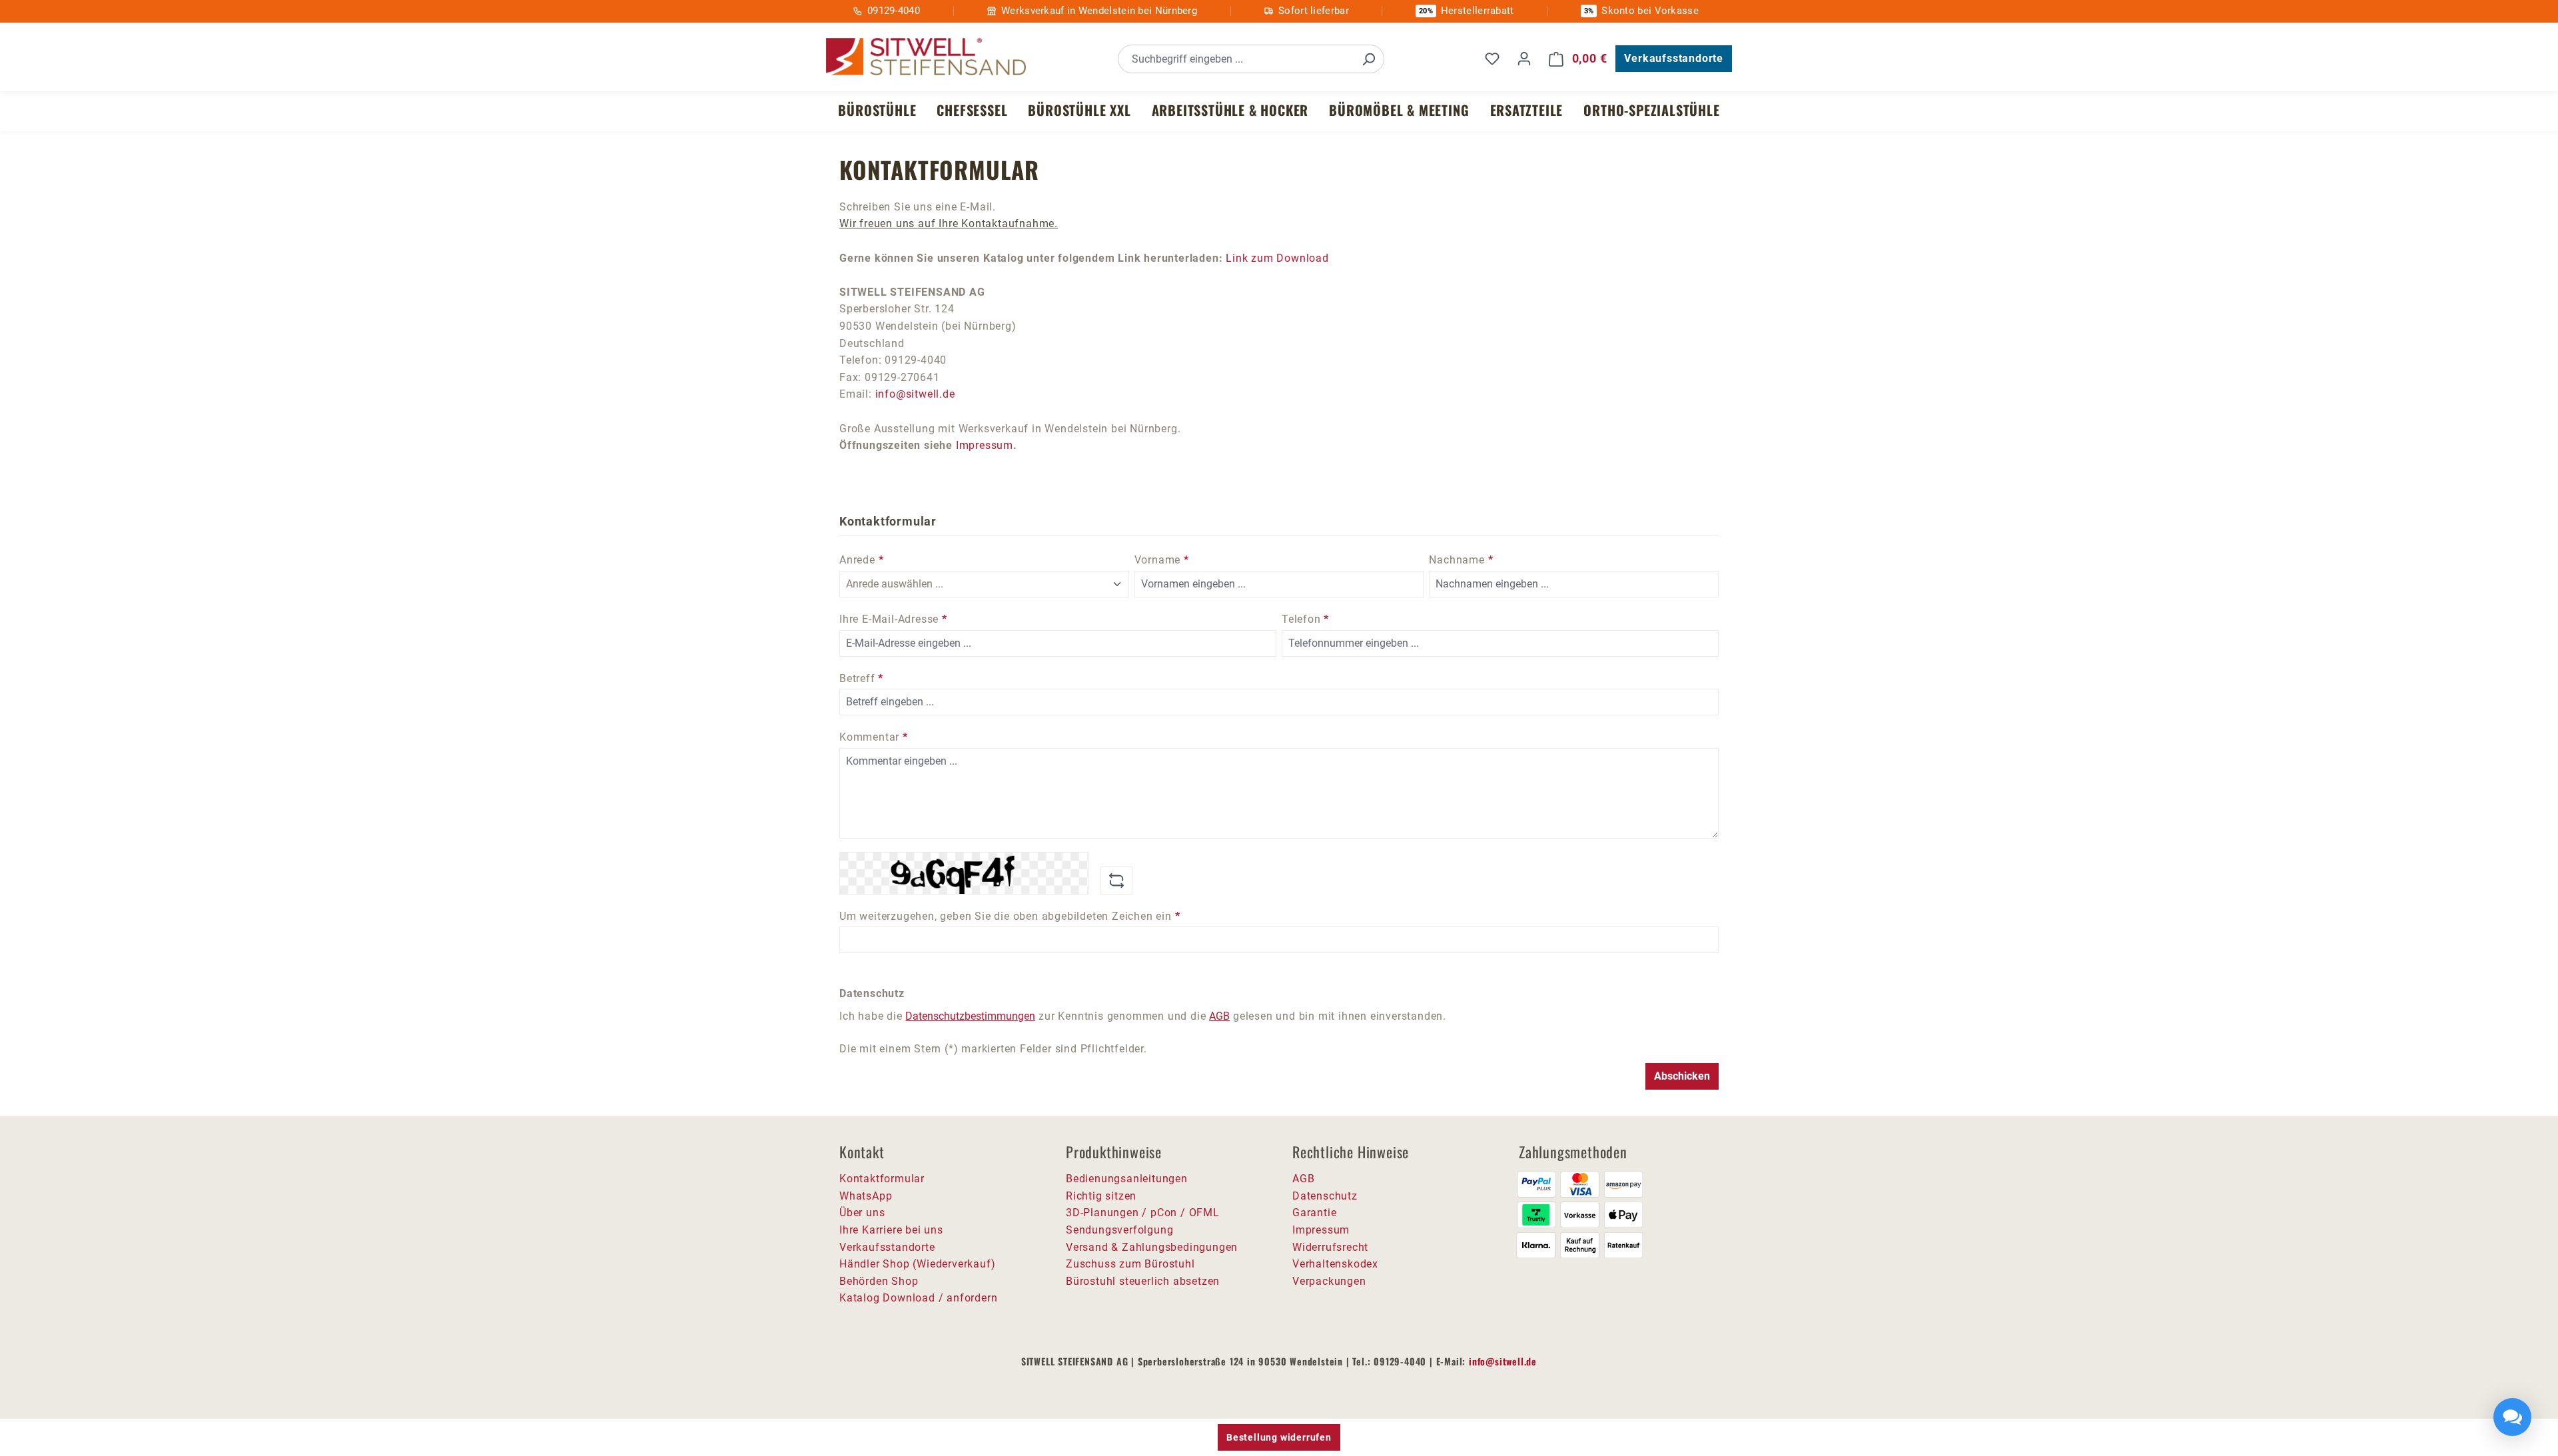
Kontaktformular (882, 1179)
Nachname (1461, 560)
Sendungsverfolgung (1119, 1230)
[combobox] (1236, 59)
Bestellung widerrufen (1279, 1437)
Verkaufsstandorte (1674, 58)
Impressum (985, 445)
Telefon (1305, 619)
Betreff (861, 678)
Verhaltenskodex (1335, 1264)
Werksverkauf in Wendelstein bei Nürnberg (1099, 11)
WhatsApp (866, 1196)
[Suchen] (1368, 59)
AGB (1219, 1016)
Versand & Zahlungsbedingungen (1152, 1247)
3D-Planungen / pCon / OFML (1143, 1213)
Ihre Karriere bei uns (891, 1230)
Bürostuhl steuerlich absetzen (1143, 1281)
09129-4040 (894, 11)
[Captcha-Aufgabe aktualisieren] (1116, 881)
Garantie (1314, 1213)
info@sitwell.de (915, 394)
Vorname (1162, 560)
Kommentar (874, 737)
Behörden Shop (879, 1281)
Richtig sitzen (1101, 1196)
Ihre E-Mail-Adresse (893, 619)
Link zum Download (1277, 258)
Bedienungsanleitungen (1127, 1179)
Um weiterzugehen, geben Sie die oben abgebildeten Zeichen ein (1010, 916)
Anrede (861, 560)
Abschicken (1682, 1076)
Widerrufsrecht (1330, 1247)
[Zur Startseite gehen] (926, 57)
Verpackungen (1329, 1281)
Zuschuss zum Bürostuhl (1130, 1264)
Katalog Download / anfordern (918, 1298)
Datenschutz (1325, 1196)
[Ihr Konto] (1524, 59)
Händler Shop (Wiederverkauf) (917, 1264)
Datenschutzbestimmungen (970, 1016)
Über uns (862, 1213)
